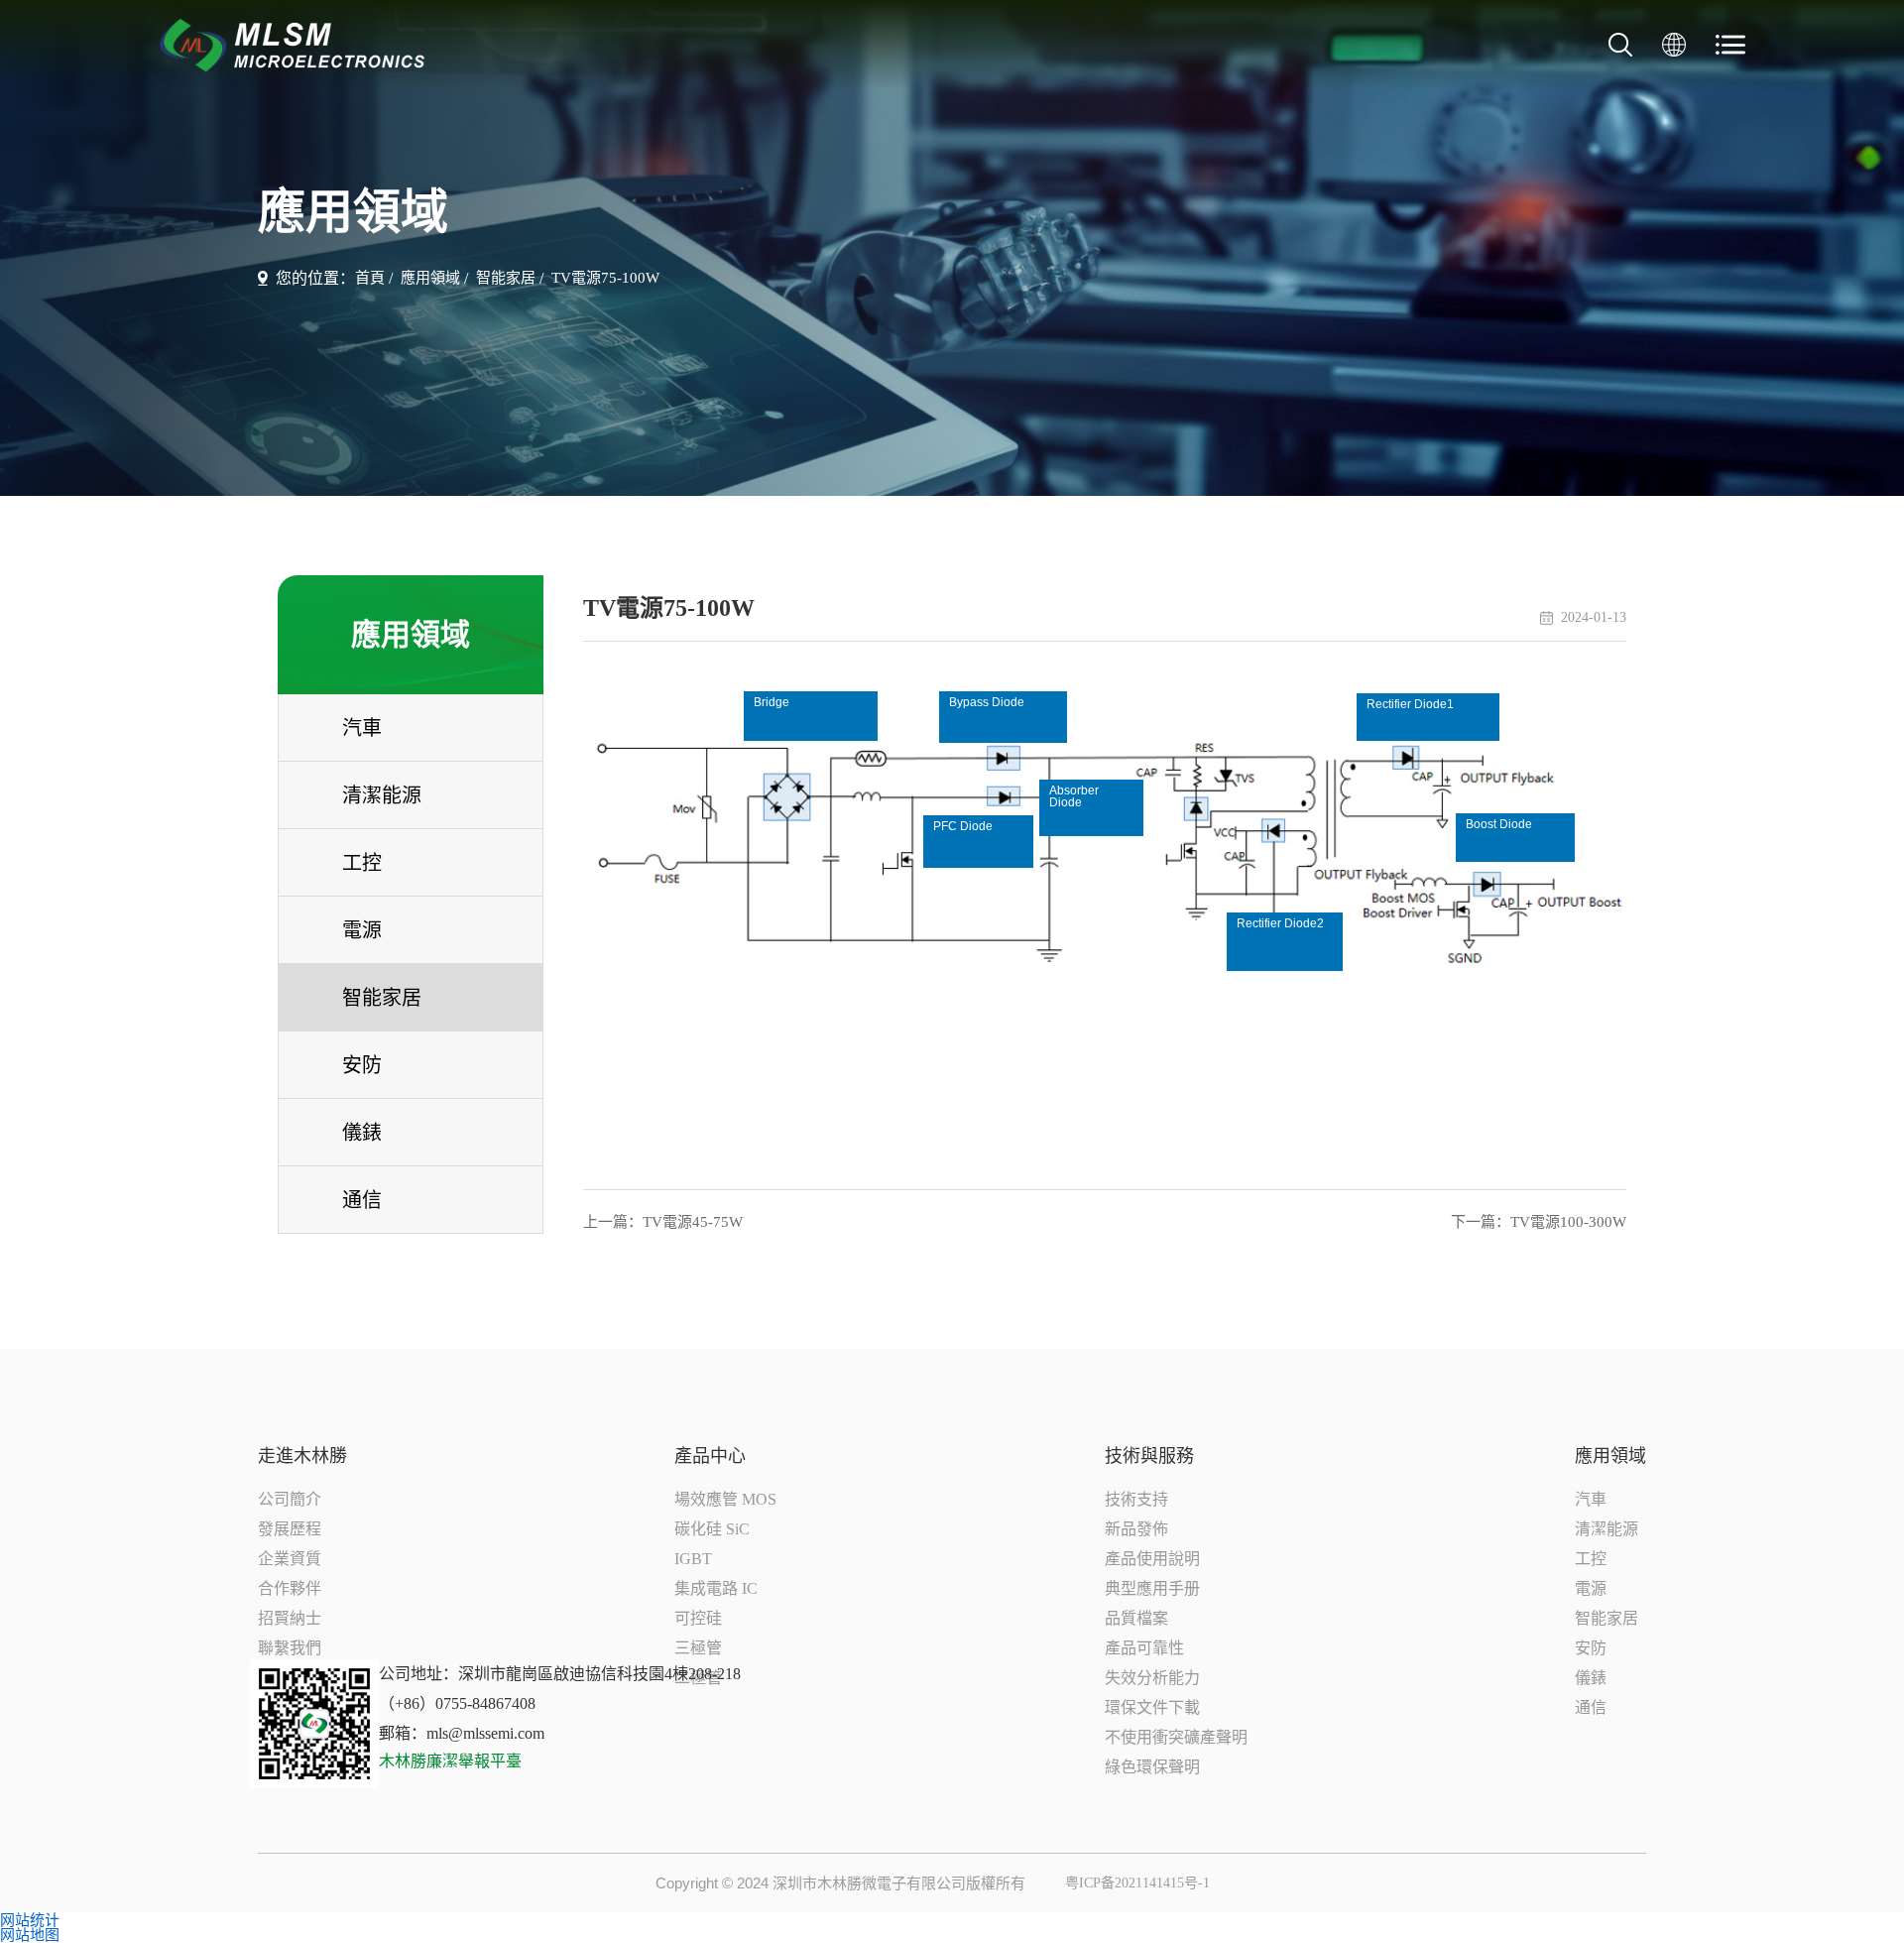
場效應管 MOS (725, 1499)
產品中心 (710, 1456)
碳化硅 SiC (712, 1529)
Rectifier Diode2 (1280, 923)
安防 (1591, 1648)
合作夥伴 (290, 1588)
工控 (1591, 1559)
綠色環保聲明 (1152, 1767)
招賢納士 (290, 1618)
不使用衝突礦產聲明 (1176, 1737)
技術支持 (1136, 1499)
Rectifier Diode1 (1410, 704)
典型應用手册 (1152, 1588)
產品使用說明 (1152, 1559)
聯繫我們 (290, 1648)
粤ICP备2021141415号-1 (1137, 1883)
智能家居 (506, 278)
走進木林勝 (302, 1456)
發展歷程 (290, 1529)
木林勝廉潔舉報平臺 (450, 1761)
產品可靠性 (1144, 1648)
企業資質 (290, 1559)
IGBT (693, 1559)
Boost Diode (1499, 824)
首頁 (370, 278)
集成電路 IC (716, 1588)
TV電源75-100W (605, 278)
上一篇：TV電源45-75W (663, 1222)
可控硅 (698, 1618)
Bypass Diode (987, 702)
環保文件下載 (1152, 1707)
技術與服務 (1149, 1456)
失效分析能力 (1152, 1678)
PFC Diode (963, 826)
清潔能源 (1606, 1529)
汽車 (1591, 1499)
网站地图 (30, 1935)
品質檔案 (1136, 1618)
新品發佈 (1136, 1529)
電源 (1591, 1588)
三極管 (698, 1648)
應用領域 (430, 278)
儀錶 (1591, 1678)
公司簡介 (290, 1499)
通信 (1591, 1707)
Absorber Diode (1074, 796)
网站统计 (30, 1920)
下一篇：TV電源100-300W (1539, 1222)
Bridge (772, 702)
